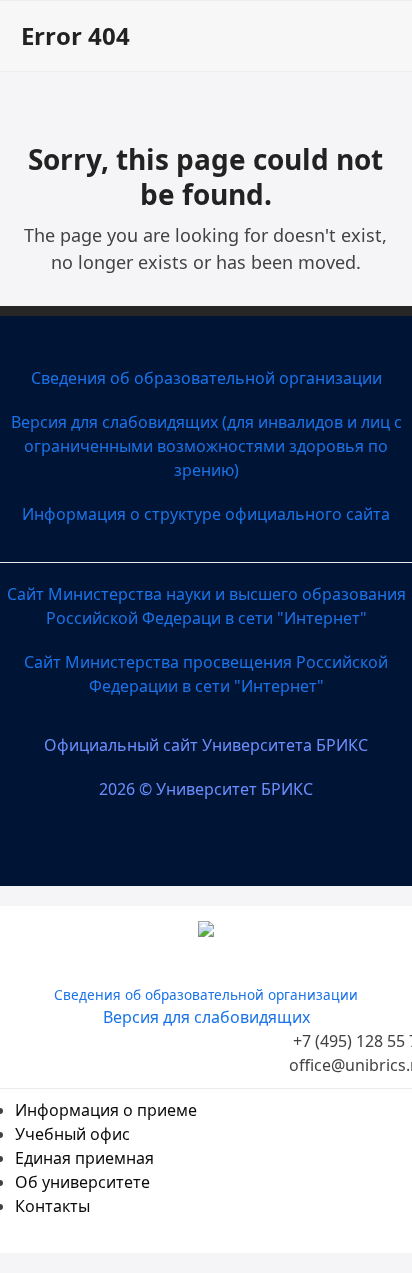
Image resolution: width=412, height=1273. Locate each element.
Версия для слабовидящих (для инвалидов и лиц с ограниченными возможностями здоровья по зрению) (206, 446)
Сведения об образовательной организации (206, 378)
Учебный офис (72, 1134)
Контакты (52, 1206)
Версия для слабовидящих (206, 1017)
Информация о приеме (106, 1110)
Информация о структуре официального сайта (206, 514)
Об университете (82, 1182)
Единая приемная (84, 1158)
